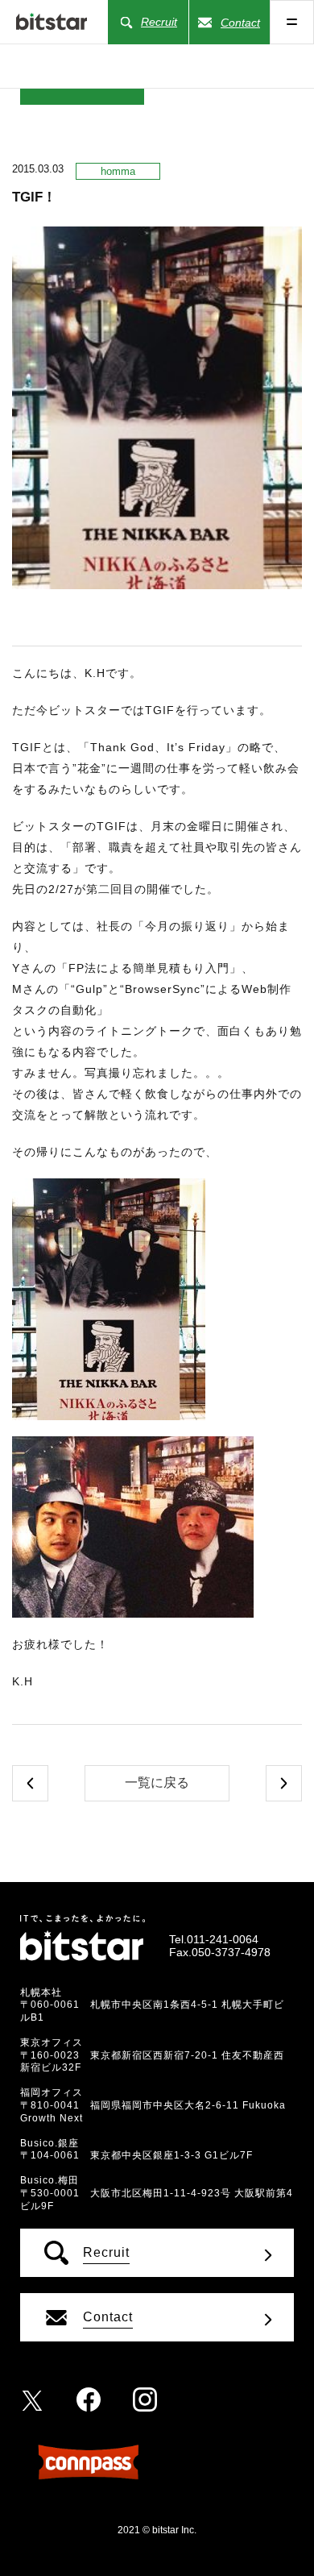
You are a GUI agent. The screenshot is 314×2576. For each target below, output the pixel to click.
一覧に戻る (157, 1782)
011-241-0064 (223, 1939)
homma (118, 171)
